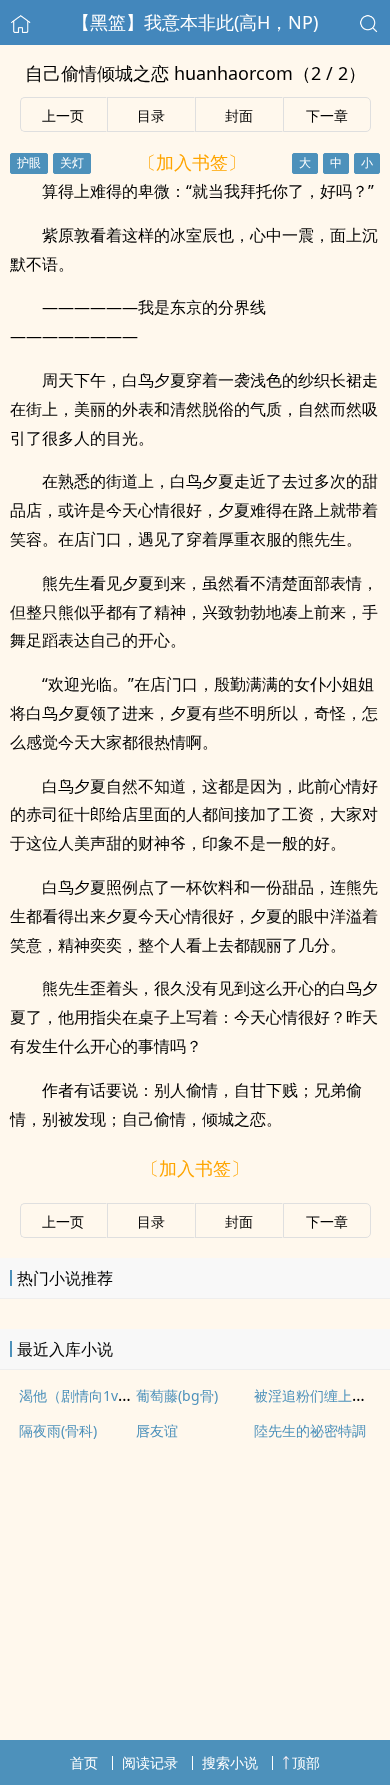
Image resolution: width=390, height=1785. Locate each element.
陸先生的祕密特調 (310, 1430)
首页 (84, 1762)
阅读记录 (150, 1762)
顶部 (306, 1762)
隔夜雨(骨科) (58, 1430)
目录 (151, 115)
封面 (239, 115)
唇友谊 (157, 1430)
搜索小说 (230, 1762)
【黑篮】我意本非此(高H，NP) (195, 22)
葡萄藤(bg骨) (177, 1395)
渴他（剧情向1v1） (79, 1395)
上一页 (63, 115)
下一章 (327, 115)
